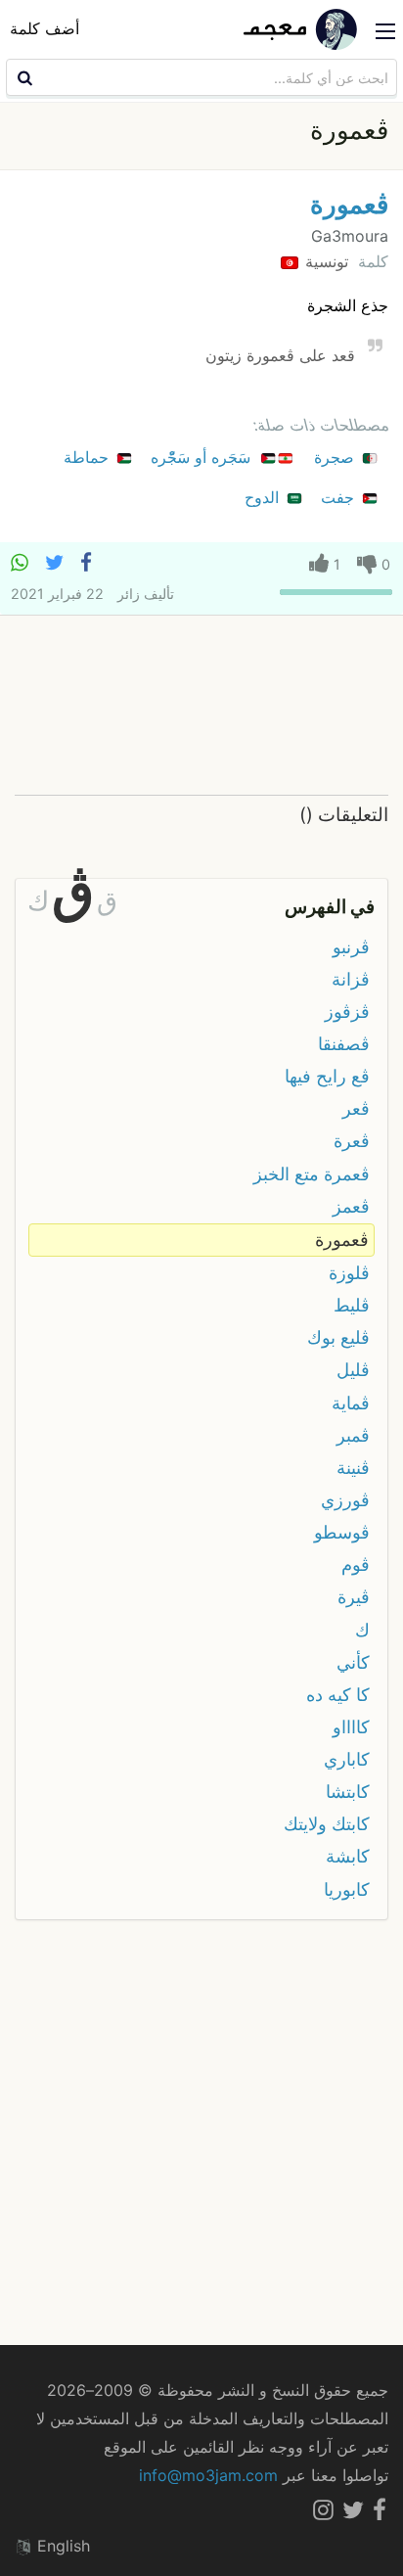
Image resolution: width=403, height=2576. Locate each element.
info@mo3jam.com (208, 2475)
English (61, 2546)
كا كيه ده (338, 1695)
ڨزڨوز (347, 1012)
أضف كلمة (45, 28)
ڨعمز (351, 1206)
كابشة (348, 1856)
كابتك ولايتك (327, 1824)
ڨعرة (352, 1141)
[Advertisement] (201, 706)
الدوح (264, 497)
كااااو (351, 1727)
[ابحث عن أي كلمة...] (22, 77)
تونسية (324, 261)
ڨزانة (351, 979)
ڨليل (353, 1370)
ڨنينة (353, 1468)
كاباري (347, 1759)
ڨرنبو (351, 947)
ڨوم (356, 1564)
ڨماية (351, 1403)
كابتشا (348, 1792)
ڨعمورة (349, 204)
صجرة (336, 457)
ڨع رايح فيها (327, 1076)
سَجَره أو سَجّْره (203, 457)
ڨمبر (353, 1435)
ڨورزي (345, 1500)
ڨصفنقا (344, 1044)
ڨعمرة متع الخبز (312, 1174)
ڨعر (356, 1108)
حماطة (89, 457)
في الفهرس (330, 906)
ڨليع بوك (338, 1337)
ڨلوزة (349, 1273)
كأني (353, 1662)
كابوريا (347, 1889)
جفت (340, 497)
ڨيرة (354, 1597)
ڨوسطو (342, 1532)
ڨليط (352, 1305)
